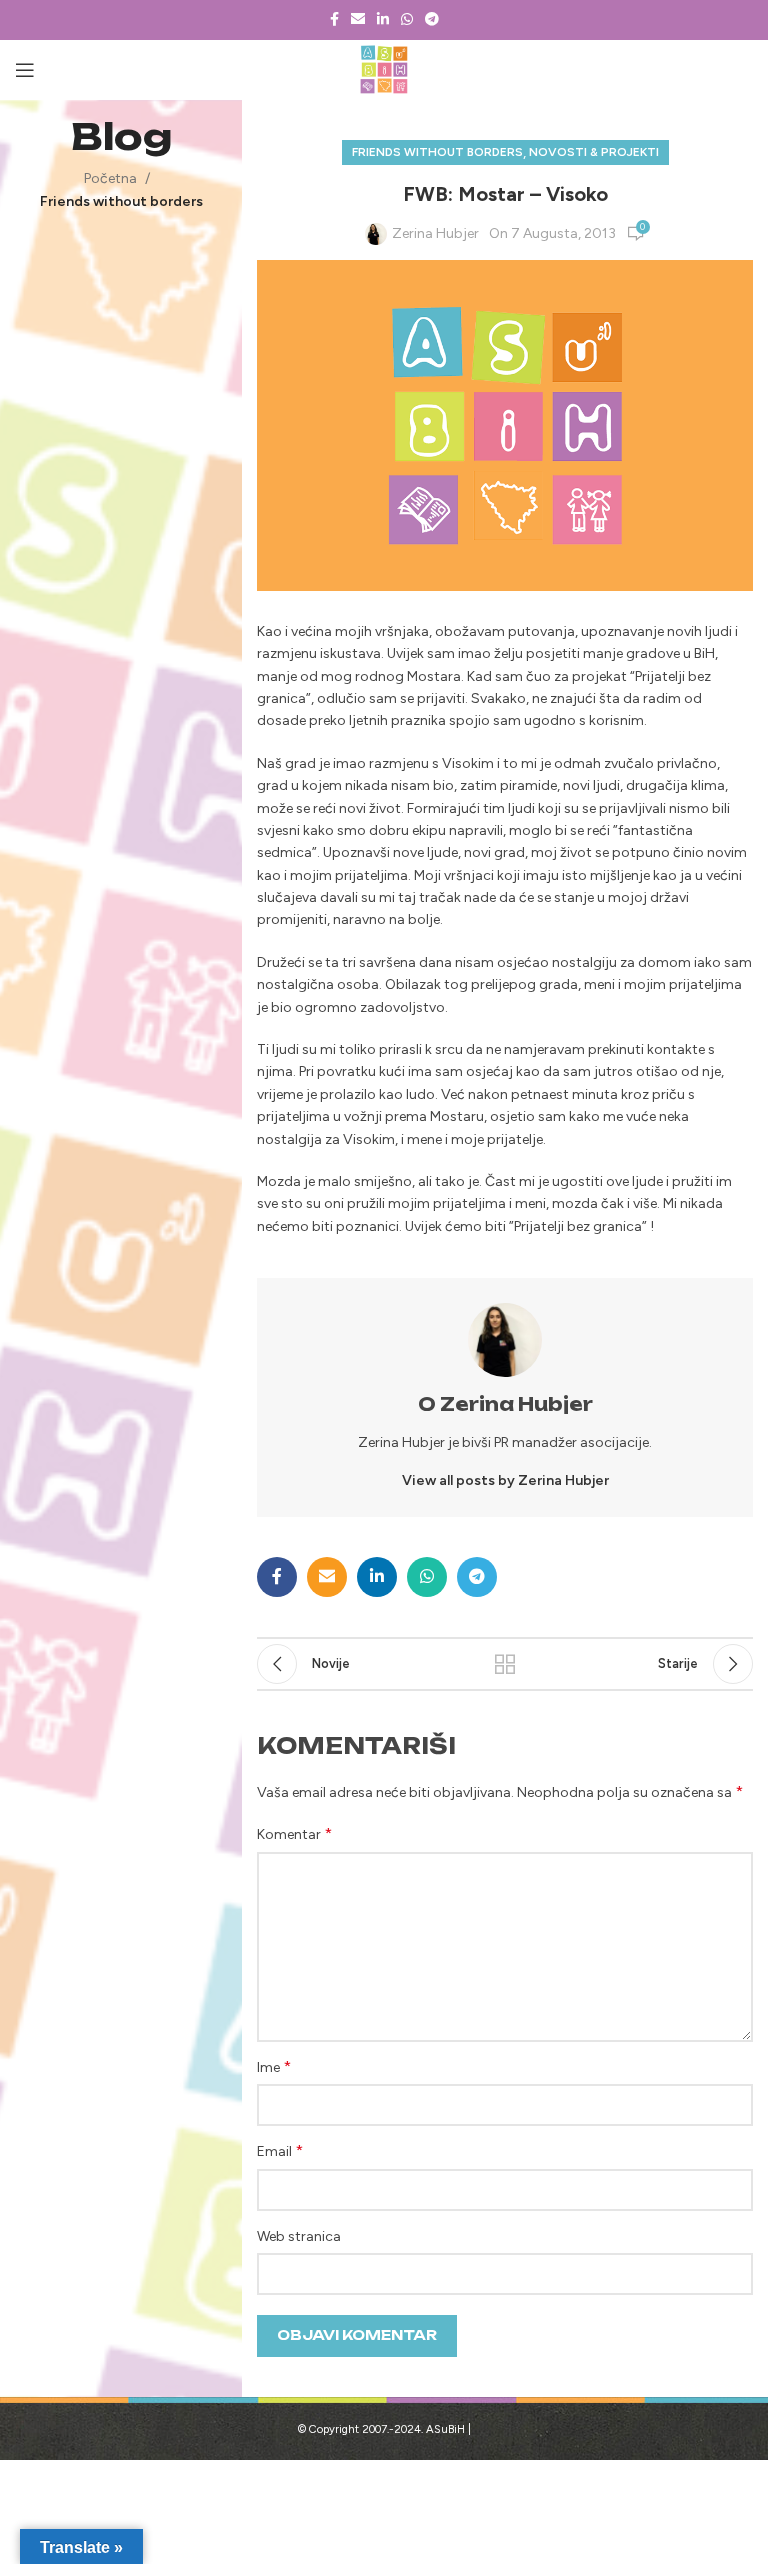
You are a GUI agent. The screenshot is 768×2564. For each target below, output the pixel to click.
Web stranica (299, 2236)
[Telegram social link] (432, 20)
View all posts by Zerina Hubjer (505, 1480)
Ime (274, 2066)
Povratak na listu (505, 1664)
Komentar (294, 1833)
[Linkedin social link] (383, 20)
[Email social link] (358, 20)
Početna (110, 178)
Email (280, 2150)
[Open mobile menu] (25, 70)
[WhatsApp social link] (407, 20)
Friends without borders (121, 201)
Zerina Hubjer (435, 233)
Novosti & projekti (594, 152)
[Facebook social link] (334, 20)
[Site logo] (384, 69)
